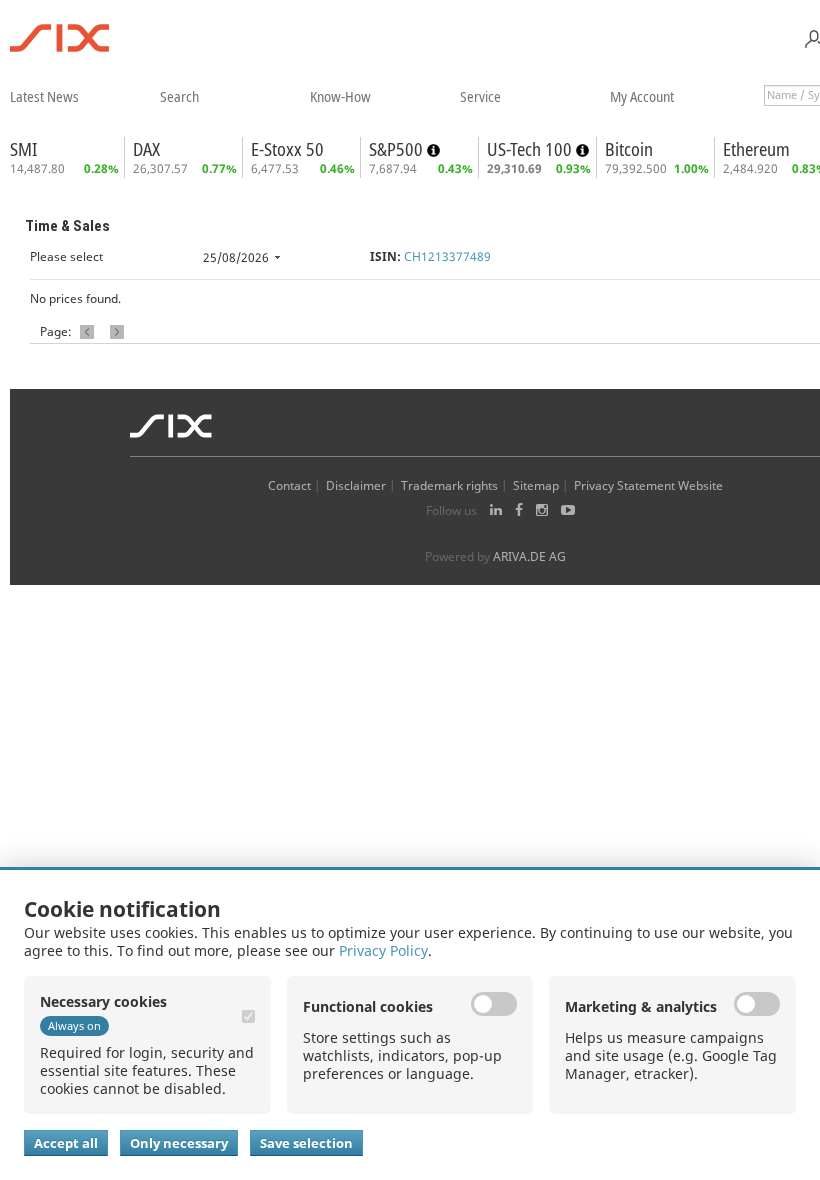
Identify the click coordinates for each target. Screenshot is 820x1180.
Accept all (66, 1143)
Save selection (306, 1143)
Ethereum (756, 149)
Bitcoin (629, 149)
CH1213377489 (447, 256)
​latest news (44, 96)
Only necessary (179, 1143)
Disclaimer (356, 485)
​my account (642, 96)
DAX (146, 149)
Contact (289, 485)
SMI (23, 149)
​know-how (340, 96)
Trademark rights (449, 485)
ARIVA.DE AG (529, 556)
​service (480, 96)
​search (179, 96)
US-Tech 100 (531, 149)
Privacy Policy (383, 950)
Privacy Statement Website (648, 485)
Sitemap (536, 485)
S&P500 (398, 149)
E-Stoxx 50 (287, 149)
